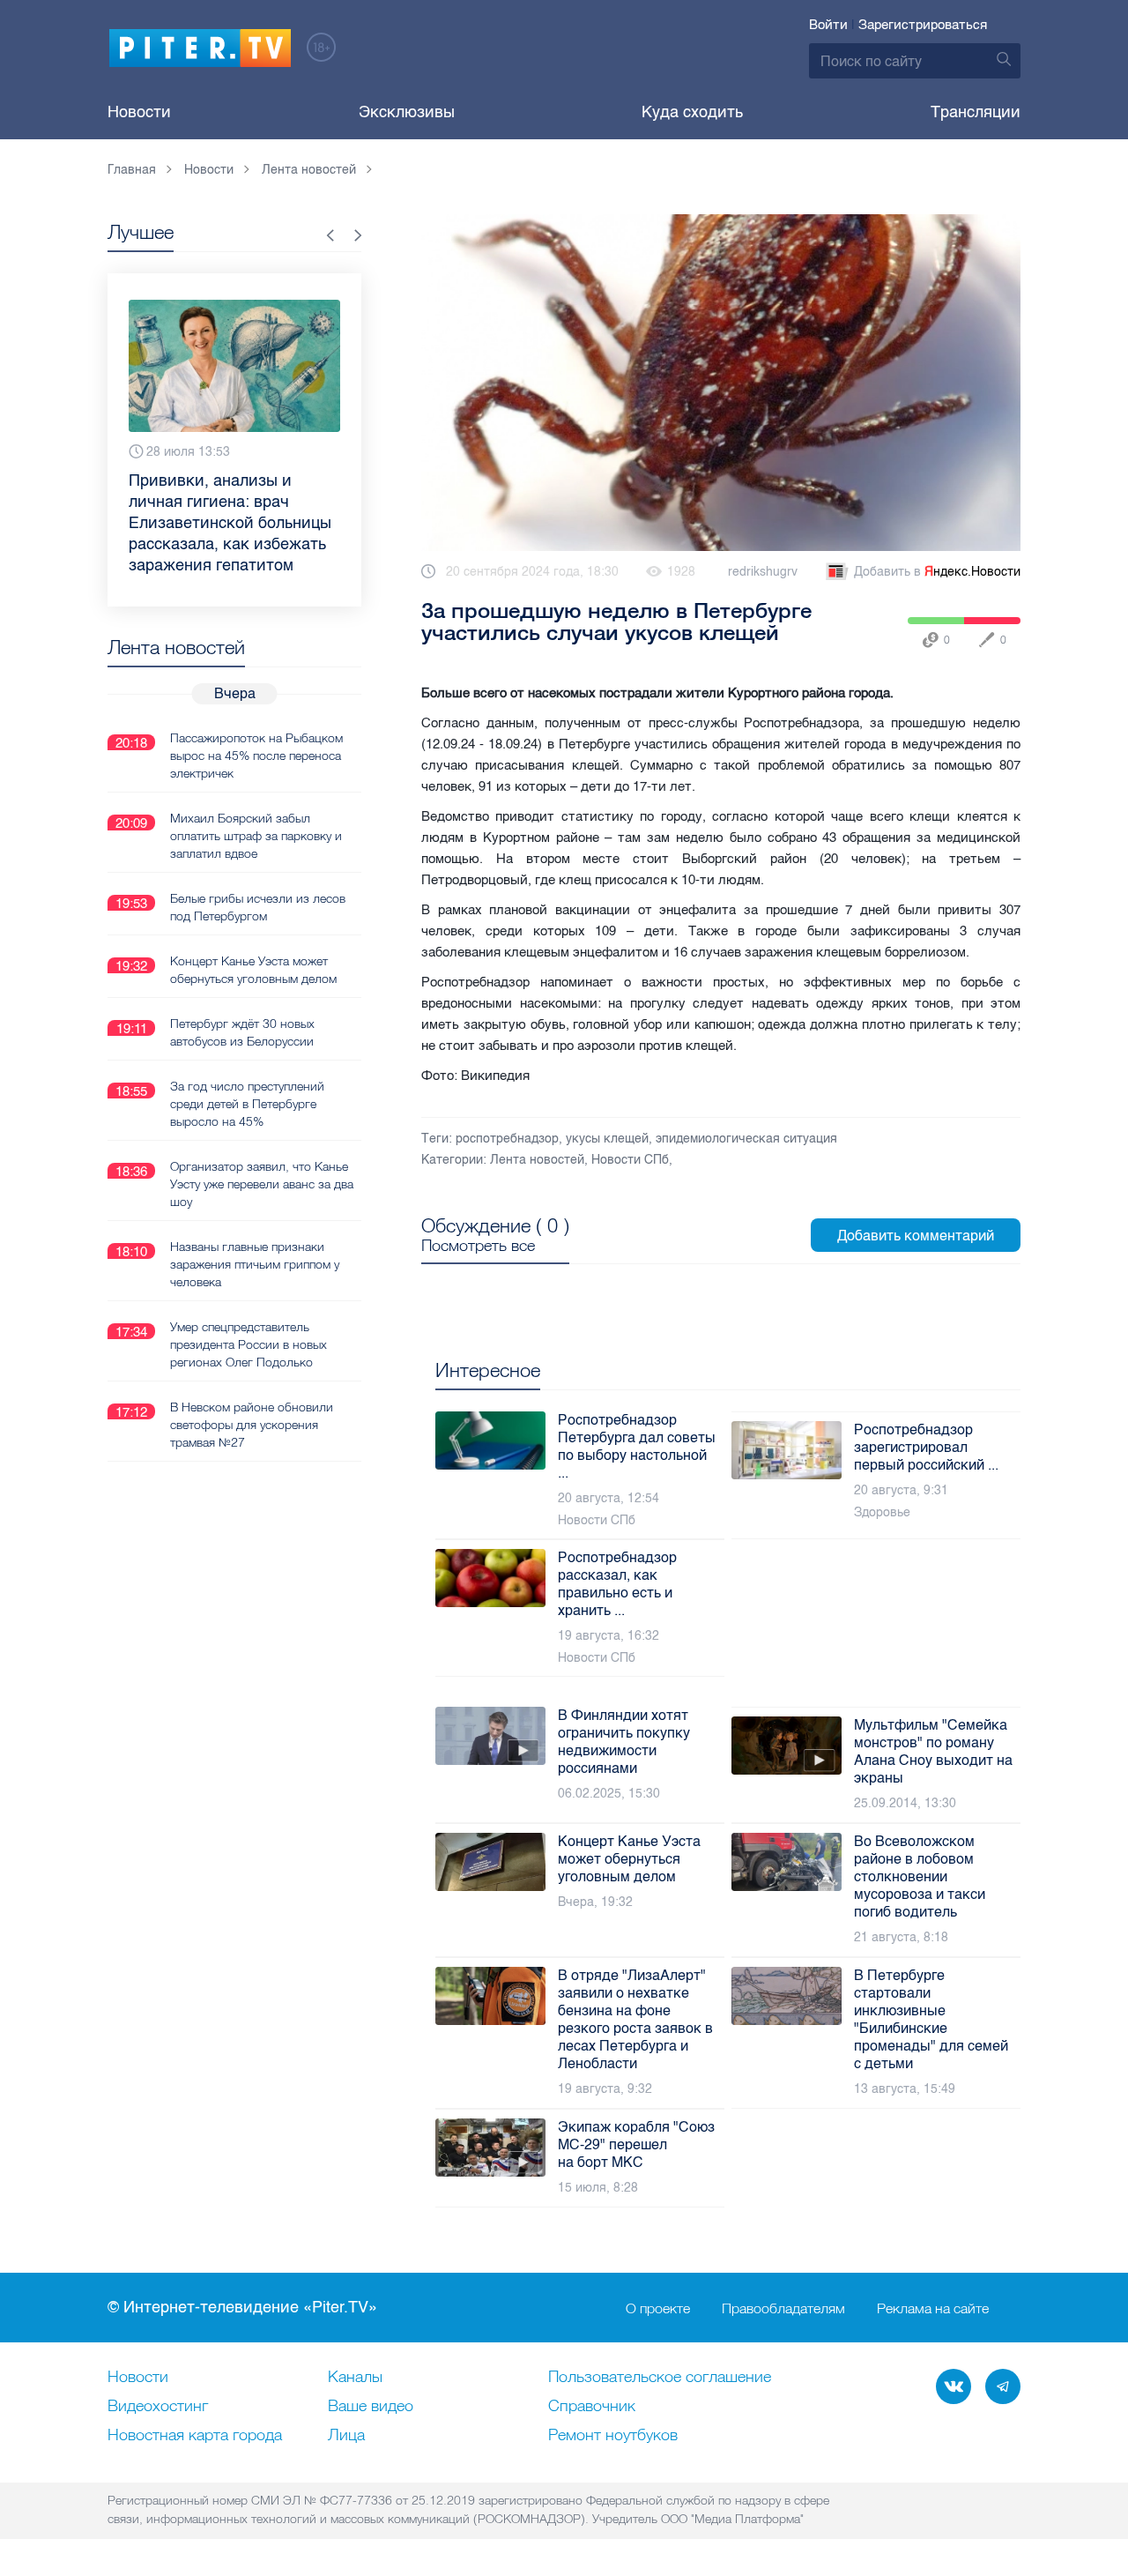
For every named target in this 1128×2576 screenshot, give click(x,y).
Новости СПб (630, 1160)
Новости (139, 112)
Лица (346, 2436)
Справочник (592, 2407)
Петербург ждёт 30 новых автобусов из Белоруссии (242, 990)
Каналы (355, 2378)
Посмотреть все (478, 1246)
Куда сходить (692, 112)
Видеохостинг (158, 2407)
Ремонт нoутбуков (613, 2436)
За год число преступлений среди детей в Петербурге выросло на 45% (247, 1061)
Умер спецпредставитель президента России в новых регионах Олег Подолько (249, 1302)
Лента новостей (537, 1160)
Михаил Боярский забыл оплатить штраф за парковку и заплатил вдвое (256, 793)
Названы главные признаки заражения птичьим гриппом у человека (255, 1222)
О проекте (658, 2308)
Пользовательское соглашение (660, 2378)
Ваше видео (371, 2407)
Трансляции (976, 112)
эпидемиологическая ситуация (746, 1139)
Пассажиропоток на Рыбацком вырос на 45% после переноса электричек (256, 713)
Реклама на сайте (933, 2308)
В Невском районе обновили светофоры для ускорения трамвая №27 (252, 1382)
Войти (828, 25)
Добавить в (937, 572)
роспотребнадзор (507, 1139)
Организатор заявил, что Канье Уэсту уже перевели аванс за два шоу (262, 1142)
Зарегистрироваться (923, 25)
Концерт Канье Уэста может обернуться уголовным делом (253, 927)
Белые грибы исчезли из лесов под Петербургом (258, 865)
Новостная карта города (195, 2436)
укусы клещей (607, 1139)
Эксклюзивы (407, 112)
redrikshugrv (763, 572)
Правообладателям (783, 2308)
